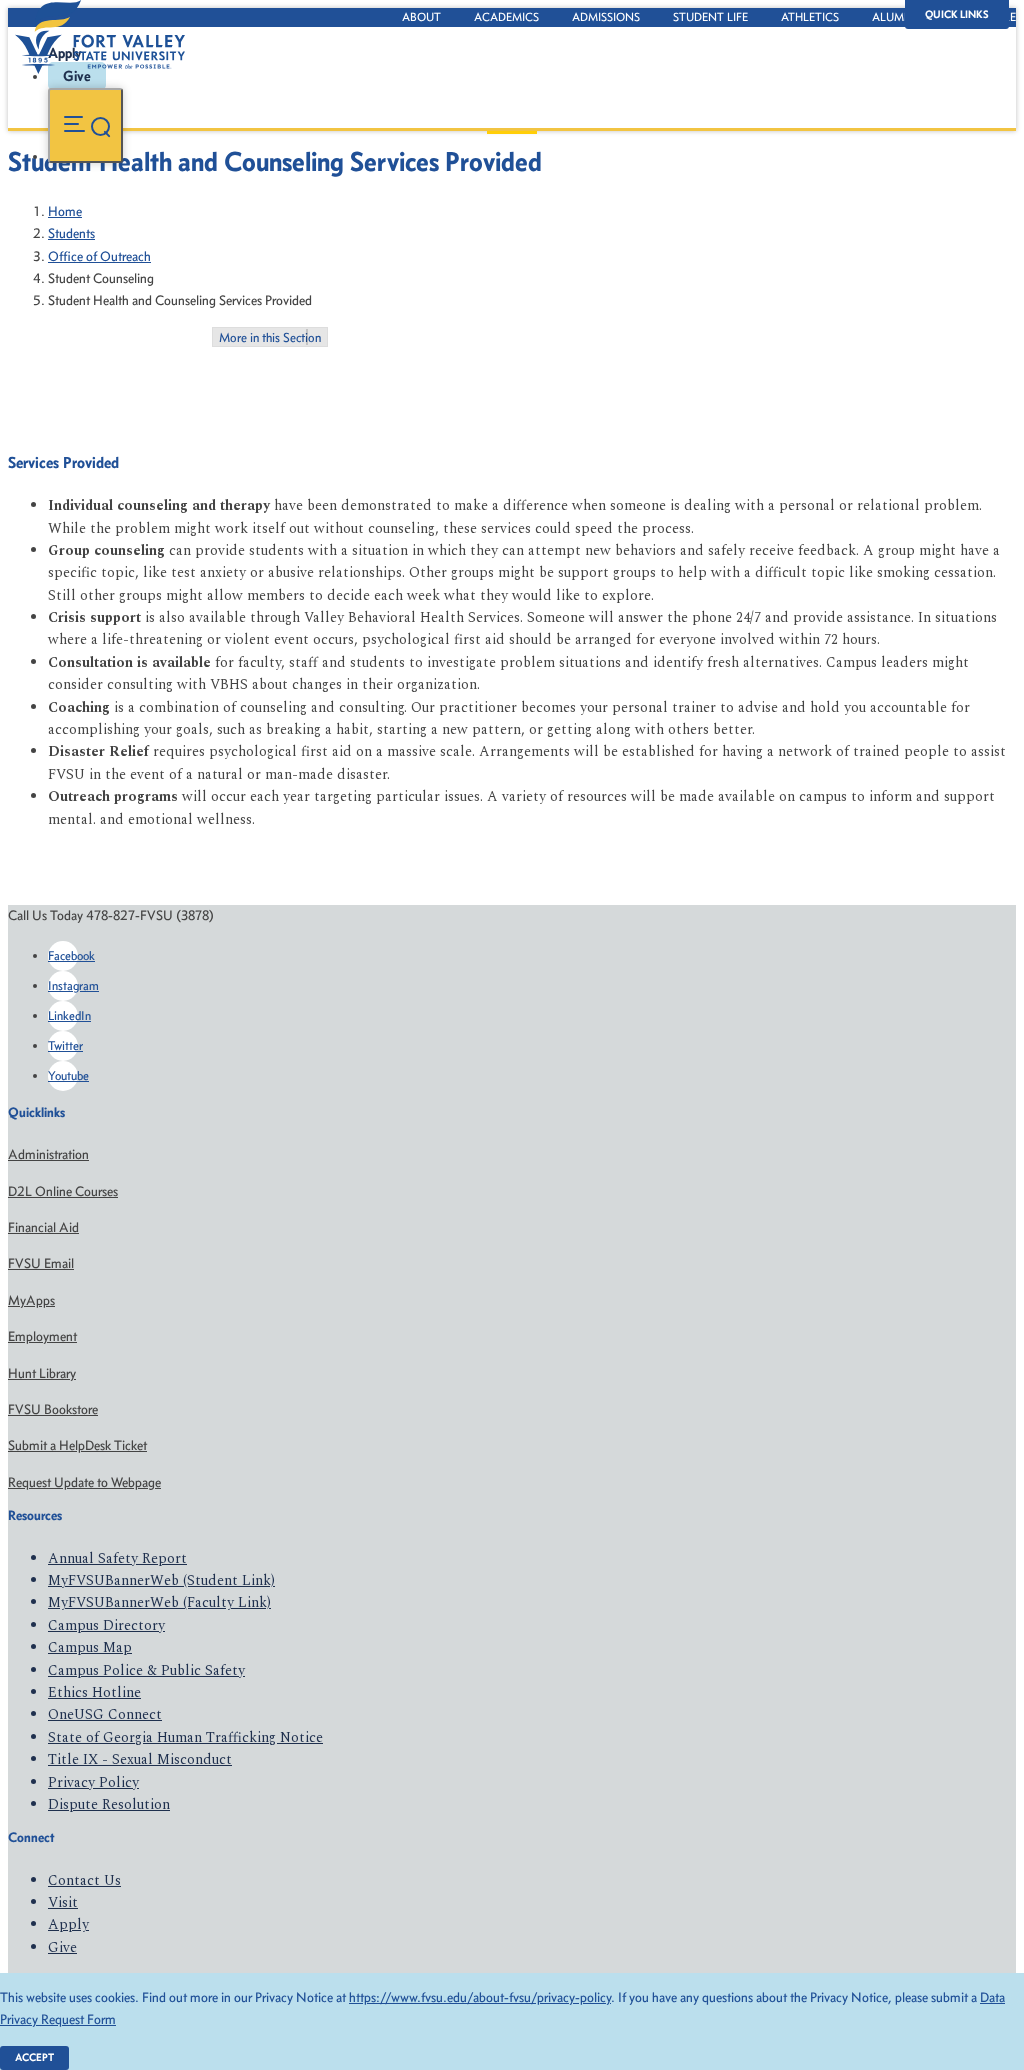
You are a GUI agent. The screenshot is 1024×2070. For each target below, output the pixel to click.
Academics (506, 17)
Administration (48, 1154)
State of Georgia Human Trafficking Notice (185, 1737)
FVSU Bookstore (53, 1409)
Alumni (894, 17)
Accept (34, 2057)
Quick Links (957, 14)
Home (65, 211)
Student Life (710, 17)
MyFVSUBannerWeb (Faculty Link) (159, 1602)
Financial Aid (43, 1227)
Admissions (606, 17)
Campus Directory (106, 1625)
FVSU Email (41, 1263)
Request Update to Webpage (84, 1482)
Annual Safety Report (117, 1558)
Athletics (810, 17)
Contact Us (84, 1880)
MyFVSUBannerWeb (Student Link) (161, 1580)
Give (62, 1947)
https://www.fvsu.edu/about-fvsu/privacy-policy (480, 1997)
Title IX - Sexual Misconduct (140, 1759)
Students (71, 233)
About (421, 17)
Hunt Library (42, 1373)
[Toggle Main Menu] (85, 125)
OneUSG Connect (105, 1714)
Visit (63, 1902)
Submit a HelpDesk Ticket (77, 1445)
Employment (42, 1336)
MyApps (31, 1300)
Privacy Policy (93, 1782)
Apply (68, 1924)
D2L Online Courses (63, 1191)
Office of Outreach (99, 256)
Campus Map (90, 1647)
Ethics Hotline (94, 1692)
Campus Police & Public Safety (146, 1670)
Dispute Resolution (109, 1804)
